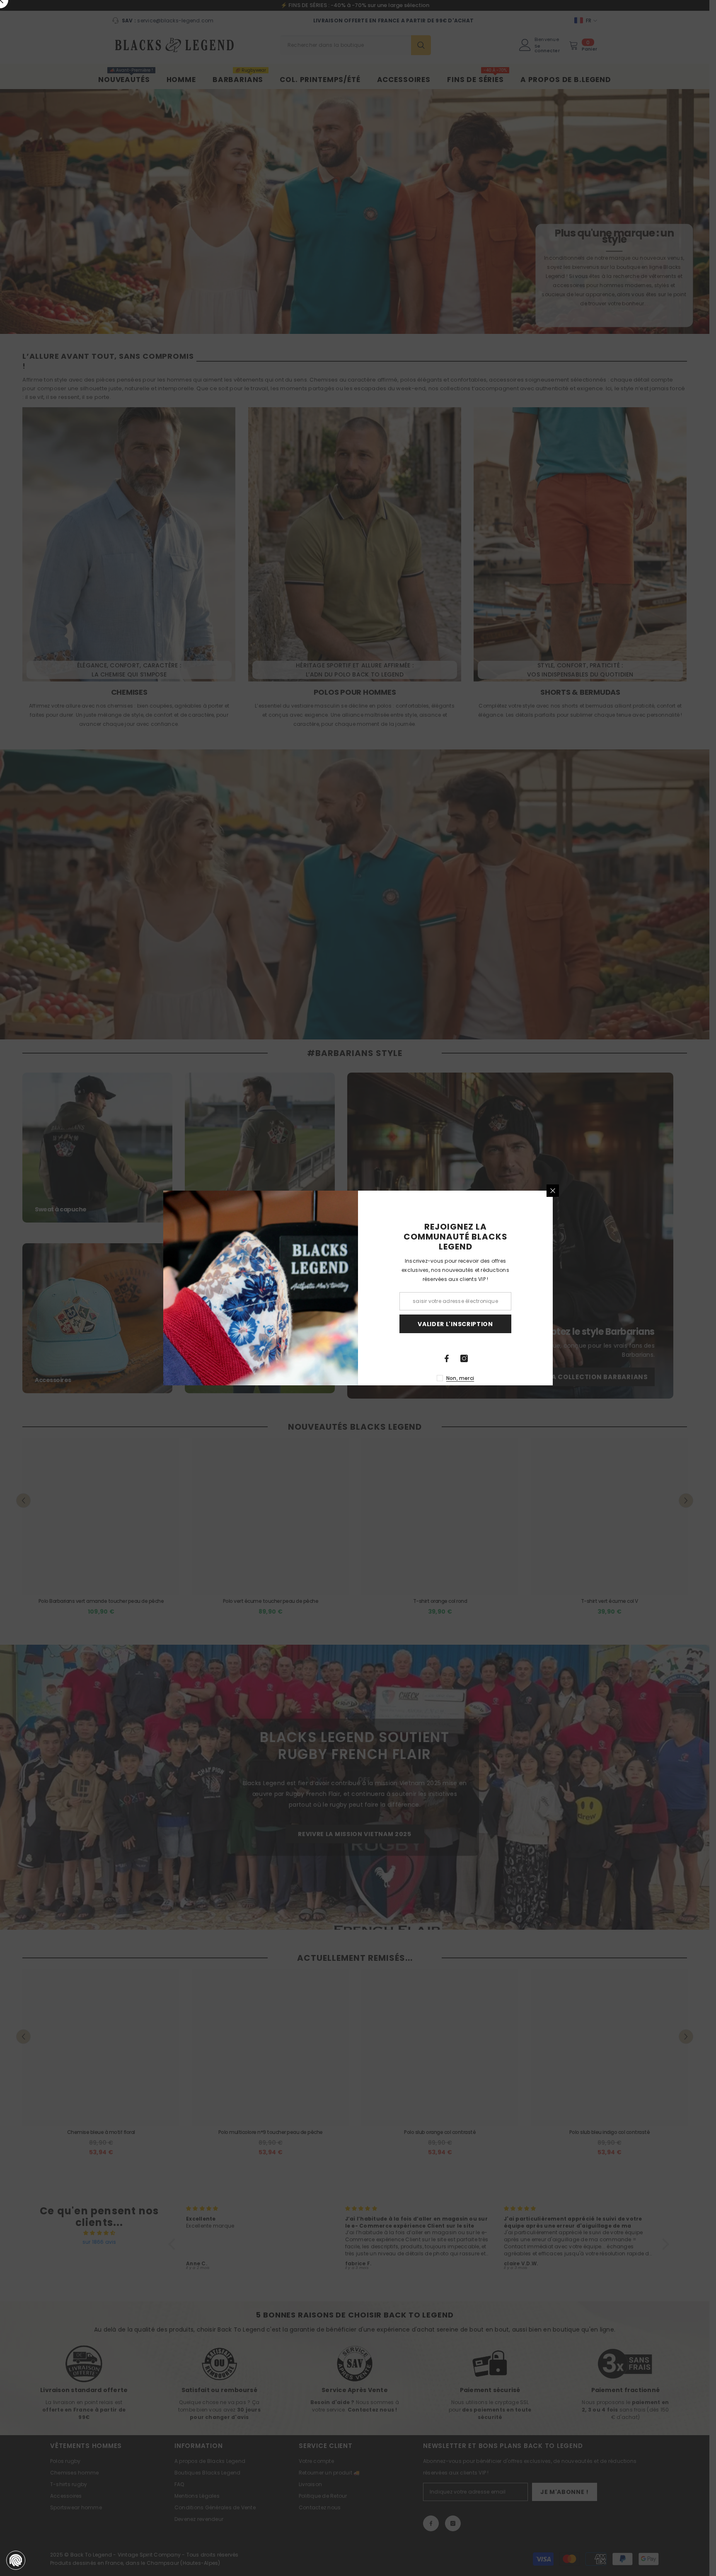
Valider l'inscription (455, 1324)
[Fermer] (553, 1191)
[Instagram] (464, 1358)
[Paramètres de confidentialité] (16, 2560)
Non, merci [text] (460, 1378)
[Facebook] (447, 1358)
